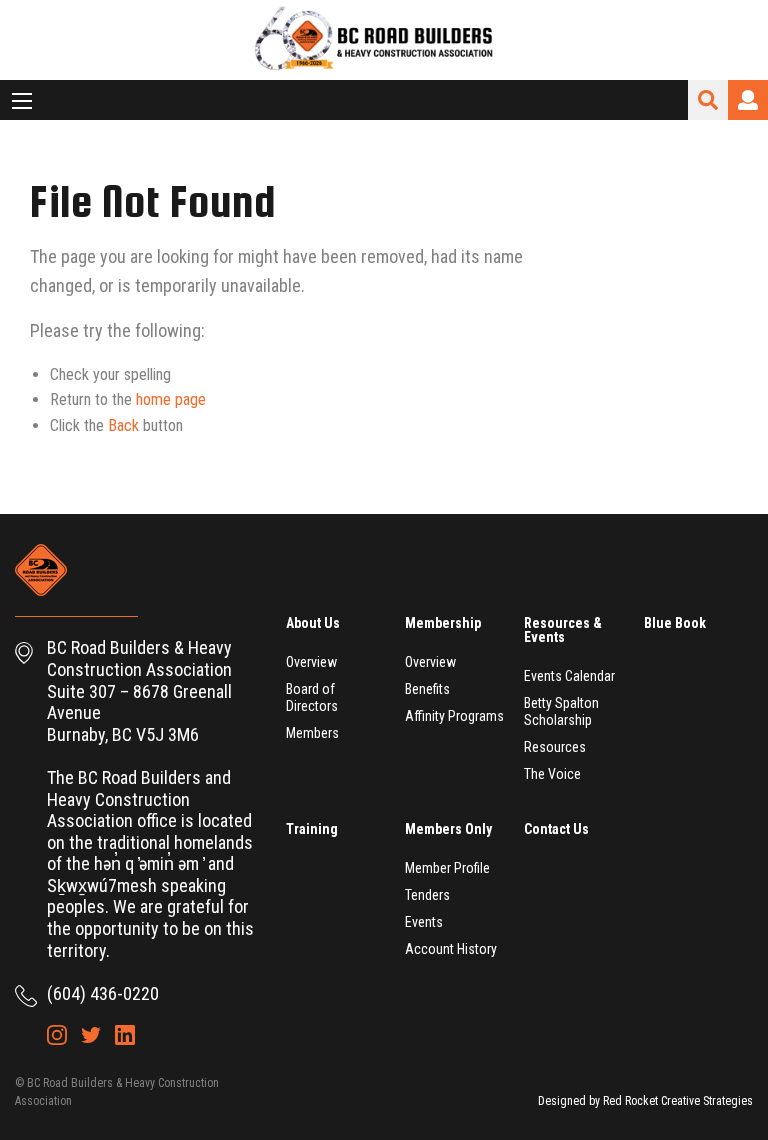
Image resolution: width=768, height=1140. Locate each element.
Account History (451, 949)
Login (748, 100)
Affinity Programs (454, 716)
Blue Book (675, 623)
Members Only (448, 829)
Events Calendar (569, 676)
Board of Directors (312, 697)
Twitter (91, 1035)
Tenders (427, 895)
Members (312, 733)
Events (424, 922)
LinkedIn (125, 1035)
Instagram (57, 1035)
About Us (313, 623)
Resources (555, 747)
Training (312, 829)
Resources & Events (563, 630)
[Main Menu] (22, 101)
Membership (443, 623)
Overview (311, 662)
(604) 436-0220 (103, 993)
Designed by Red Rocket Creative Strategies (645, 1101)
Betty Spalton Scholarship (561, 711)
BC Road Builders (384, 40)
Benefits (427, 689)
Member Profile (447, 868)
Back (123, 425)
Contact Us (556, 829)
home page (171, 399)
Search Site (708, 100)
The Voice (552, 774)
